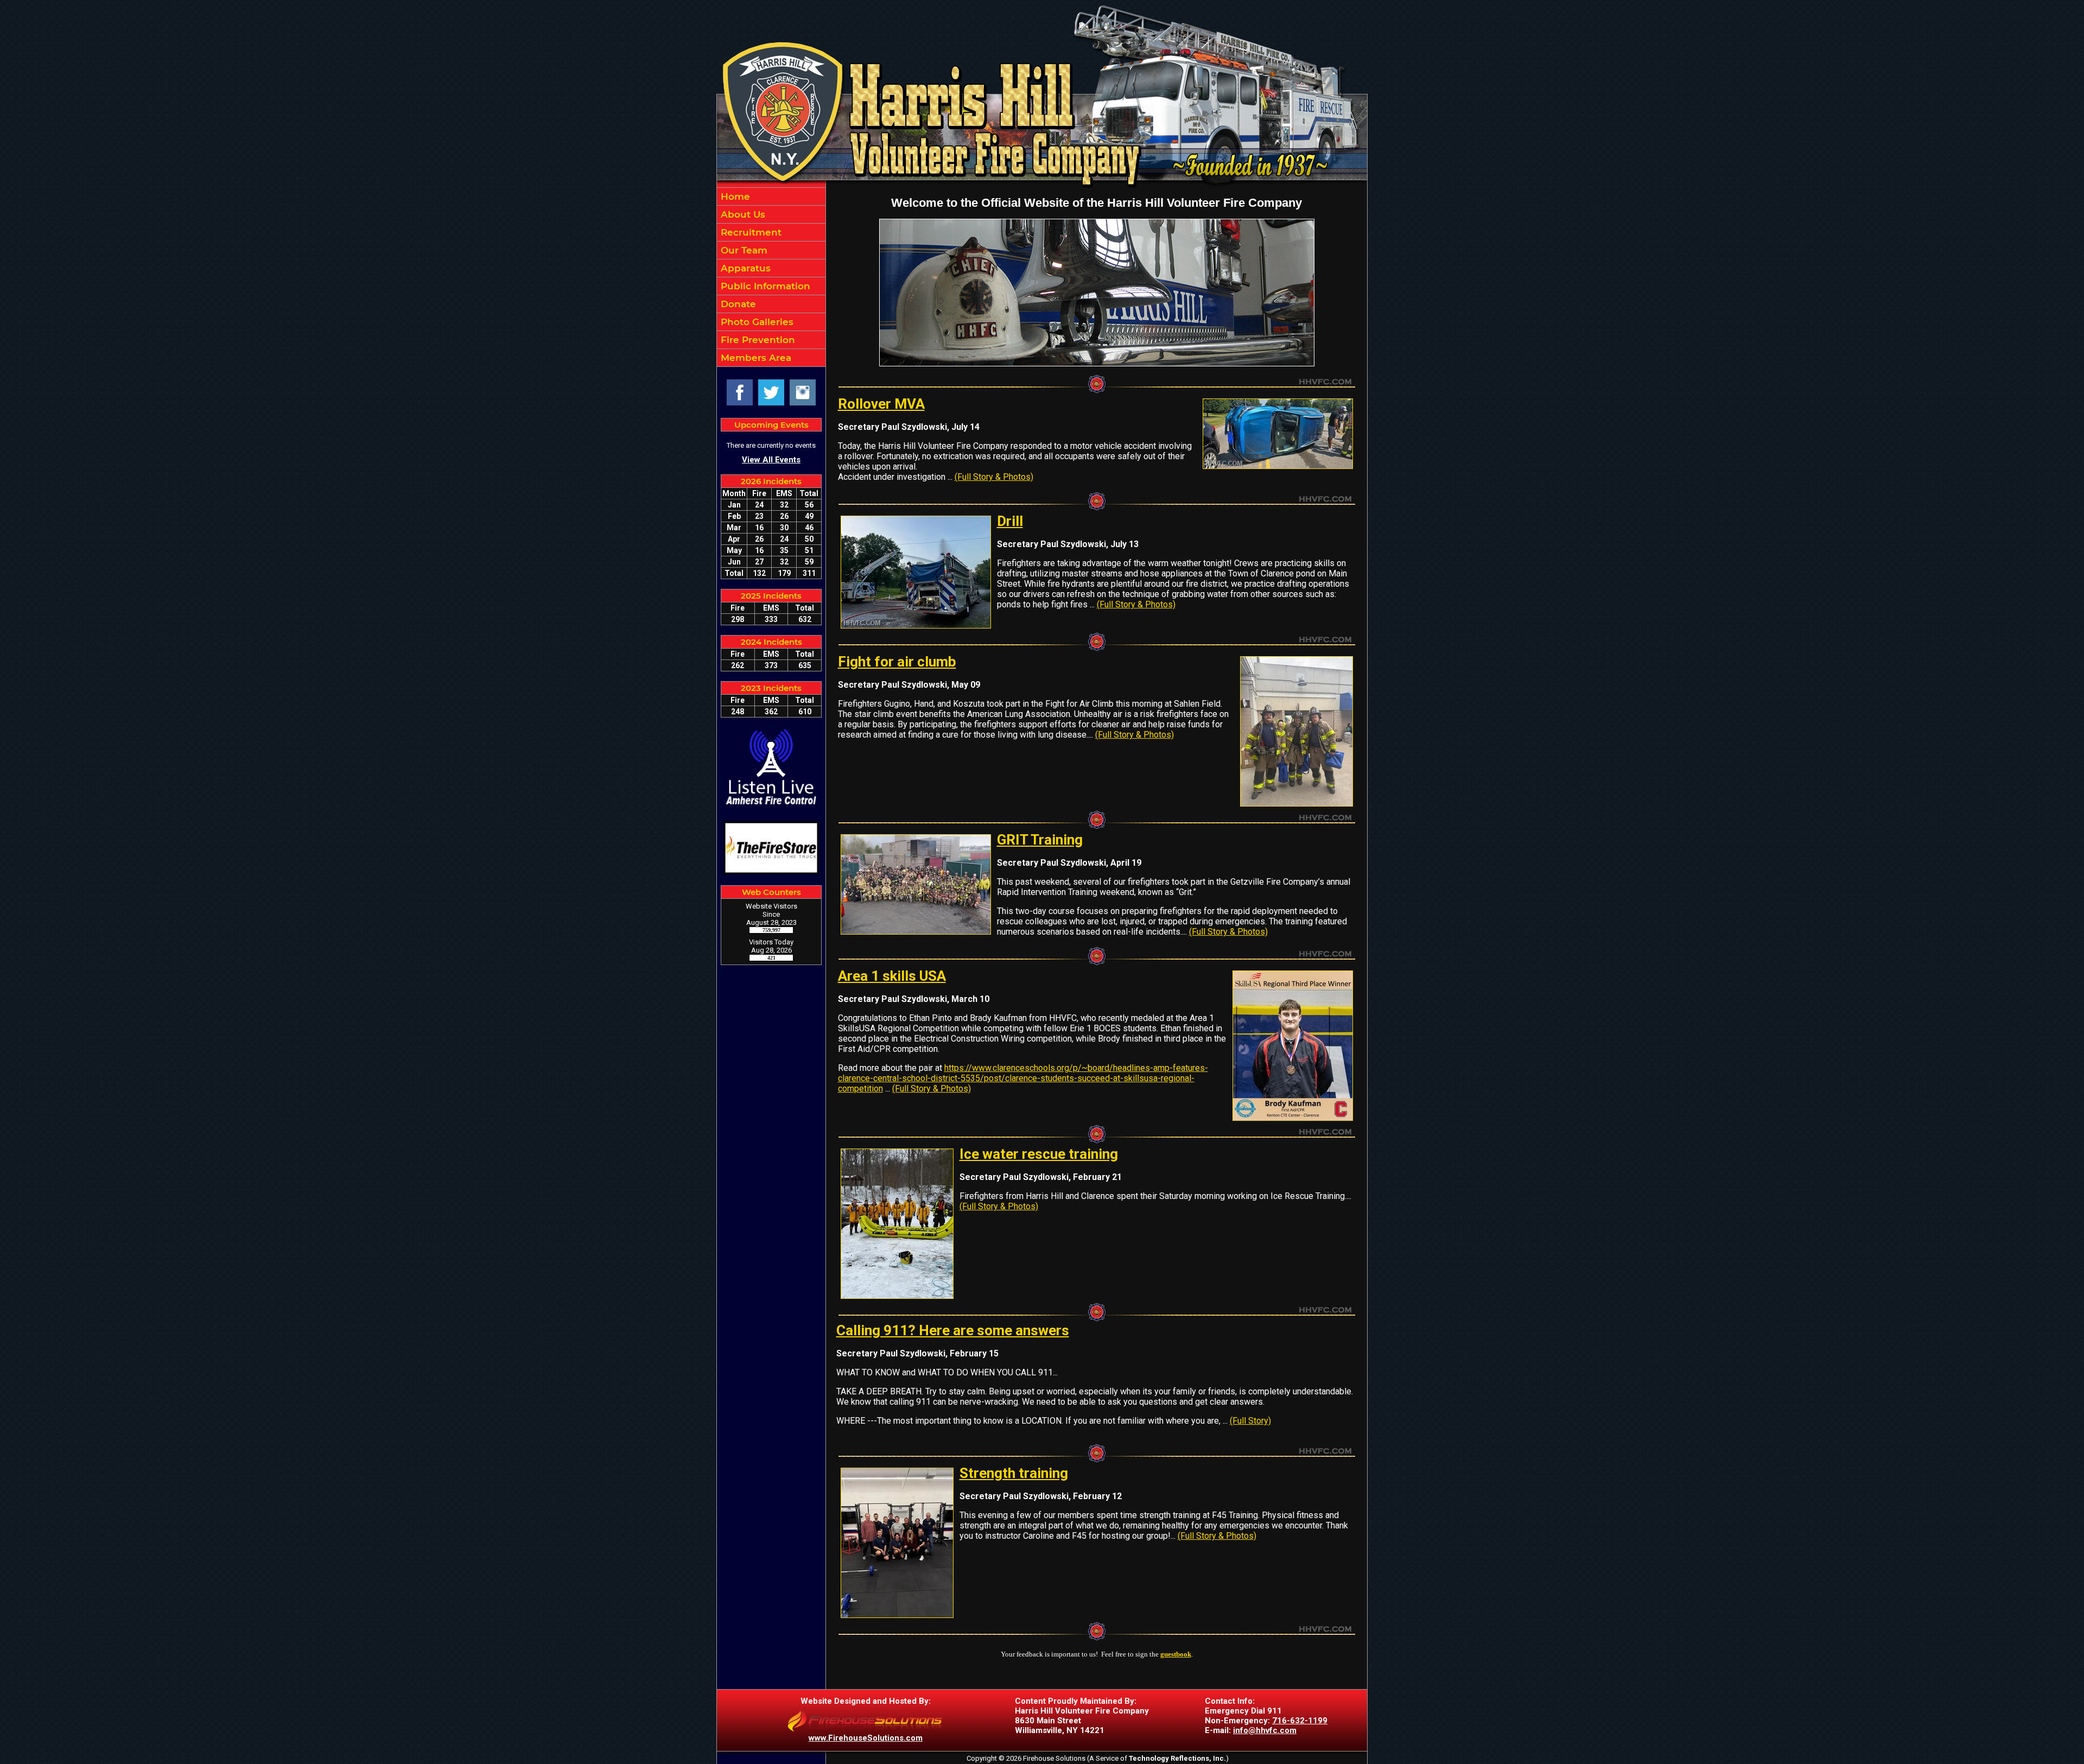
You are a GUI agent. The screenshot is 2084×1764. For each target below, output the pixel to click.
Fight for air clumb (897, 662)
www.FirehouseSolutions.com (866, 1738)
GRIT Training (1040, 840)
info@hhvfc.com (1265, 1730)
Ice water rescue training (1039, 1154)
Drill (1010, 521)
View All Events (771, 460)
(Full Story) (1250, 1421)
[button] (771, 214)
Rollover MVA (881, 404)
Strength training (1014, 1473)
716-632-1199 (1300, 1721)
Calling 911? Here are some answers (953, 1330)
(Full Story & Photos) (994, 477)
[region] (771, 277)
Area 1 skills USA (892, 976)
